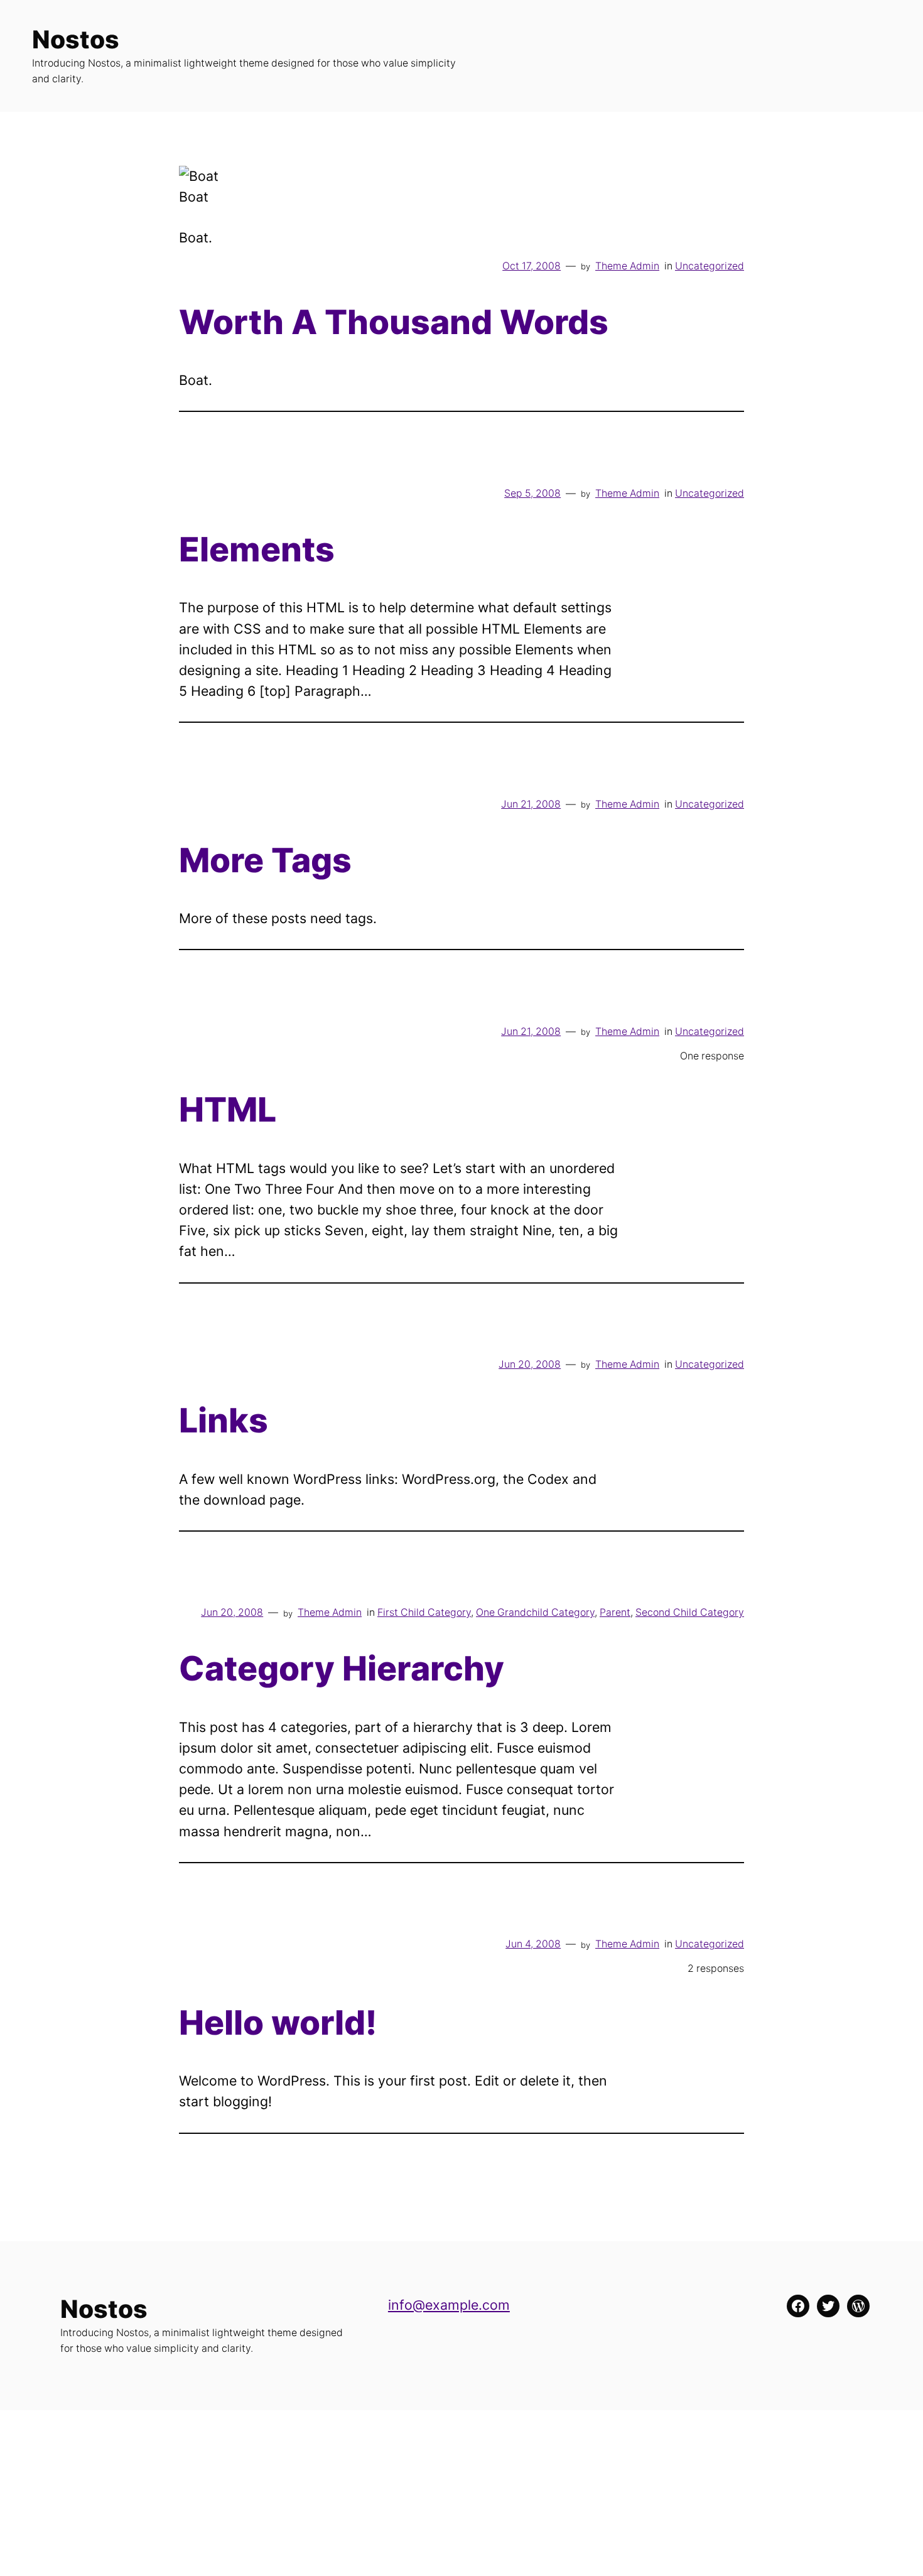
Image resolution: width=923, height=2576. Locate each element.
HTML (228, 1110)
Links (224, 1421)
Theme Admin (627, 266)
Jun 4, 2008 (533, 1944)
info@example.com (449, 2305)
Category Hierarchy (342, 1669)
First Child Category (424, 1612)
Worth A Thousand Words (394, 322)
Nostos (76, 39)
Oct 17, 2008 (532, 266)
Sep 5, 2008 (532, 493)
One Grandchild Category (535, 1612)
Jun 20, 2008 (530, 1364)
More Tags (265, 860)
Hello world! (278, 2023)
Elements (257, 549)
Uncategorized (710, 266)
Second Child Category (690, 1612)
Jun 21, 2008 (531, 804)
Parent (615, 1612)
